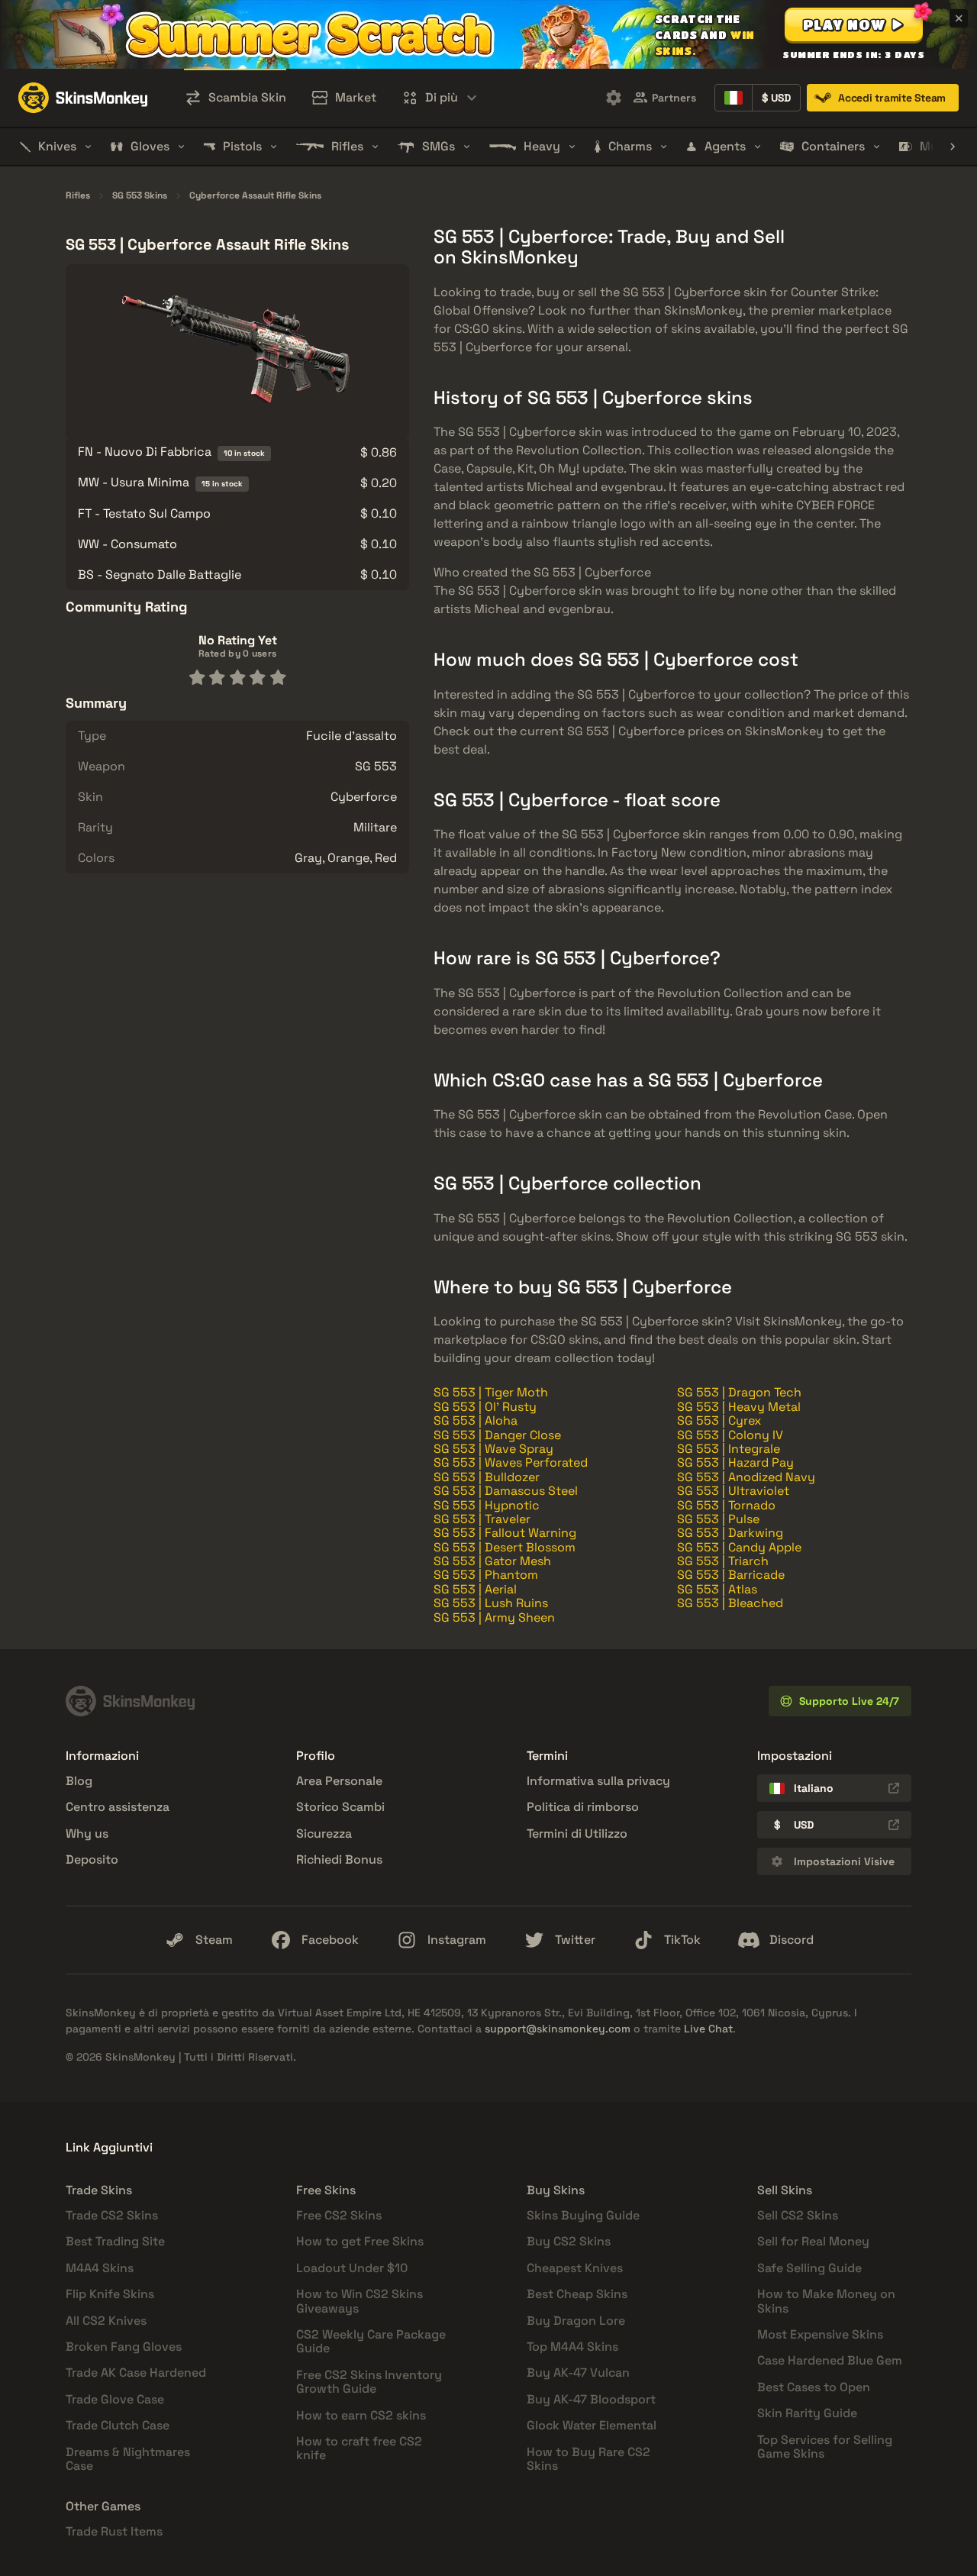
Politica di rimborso (583, 1807)
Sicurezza (324, 1834)
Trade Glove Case (115, 2399)
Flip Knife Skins (110, 2294)
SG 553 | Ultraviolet (733, 1491)
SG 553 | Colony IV (730, 1435)
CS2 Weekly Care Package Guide (371, 2341)
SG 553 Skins (140, 196)
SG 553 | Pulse (718, 1519)
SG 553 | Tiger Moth (491, 1392)
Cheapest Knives (575, 2268)
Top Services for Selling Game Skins (825, 2447)
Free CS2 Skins (339, 2215)
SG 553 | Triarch (723, 1561)
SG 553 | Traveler (482, 1519)
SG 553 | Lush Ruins (491, 1603)
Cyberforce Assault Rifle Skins (255, 196)
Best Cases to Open (814, 2387)
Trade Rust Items (114, 2531)
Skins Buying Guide (583, 2215)
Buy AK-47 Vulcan (578, 2373)
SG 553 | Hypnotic (487, 1505)
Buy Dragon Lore (576, 2321)
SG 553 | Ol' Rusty (485, 1407)
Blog (79, 1781)
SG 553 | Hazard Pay (735, 1462)
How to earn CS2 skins (361, 2415)
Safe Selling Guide (809, 2268)
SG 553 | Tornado (726, 1505)
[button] (854, 24)
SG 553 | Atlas (717, 1589)
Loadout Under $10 (352, 2268)
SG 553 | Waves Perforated (511, 1462)
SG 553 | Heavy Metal (739, 1407)
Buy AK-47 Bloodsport (591, 2399)
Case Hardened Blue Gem (830, 2360)
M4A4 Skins (100, 2268)
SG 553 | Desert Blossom (505, 1547)
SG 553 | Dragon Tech (739, 1392)
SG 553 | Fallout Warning (505, 1533)
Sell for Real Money (813, 2241)
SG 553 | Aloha (476, 1420)
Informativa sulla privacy (598, 1781)
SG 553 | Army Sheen (494, 1617)
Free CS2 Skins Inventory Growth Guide (369, 2382)
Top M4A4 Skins (572, 2347)
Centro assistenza (118, 1807)
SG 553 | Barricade (731, 1575)
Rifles (78, 196)
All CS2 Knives (106, 2321)
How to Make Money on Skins (826, 2301)
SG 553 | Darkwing (730, 1533)
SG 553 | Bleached (730, 1603)
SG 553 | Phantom (486, 1575)
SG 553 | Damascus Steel (506, 1491)
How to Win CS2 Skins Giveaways (360, 2301)
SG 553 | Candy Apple (739, 1547)
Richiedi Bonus (339, 1859)
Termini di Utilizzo (577, 1834)
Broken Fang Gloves (124, 2347)
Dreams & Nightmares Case (128, 2459)
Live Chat (708, 2029)
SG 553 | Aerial (475, 1589)
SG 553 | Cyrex (719, 1420)
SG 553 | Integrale (729, 1449)
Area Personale (339, 1781)
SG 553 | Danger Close (497, 1435)
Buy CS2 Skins (569, 2241)
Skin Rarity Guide (807, 2413)
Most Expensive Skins (820, 2334)
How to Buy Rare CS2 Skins (588, 2459)
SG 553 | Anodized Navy (746, 1477)
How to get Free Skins (360, 2241)
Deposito (92, 1859)
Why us (87, 1834)
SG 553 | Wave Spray (493, 1449)
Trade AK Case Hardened (136, 2373)
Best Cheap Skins (577, 2294)
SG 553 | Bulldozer (487, 1477)
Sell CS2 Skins (798, 2215)
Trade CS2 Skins (112, 2215)
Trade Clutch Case (118, 2425)
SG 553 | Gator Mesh (492, 1561)
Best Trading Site (115, 2241)
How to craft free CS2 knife (359, 2448)
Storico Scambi (340, 1807)
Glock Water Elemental (592, 2425)
